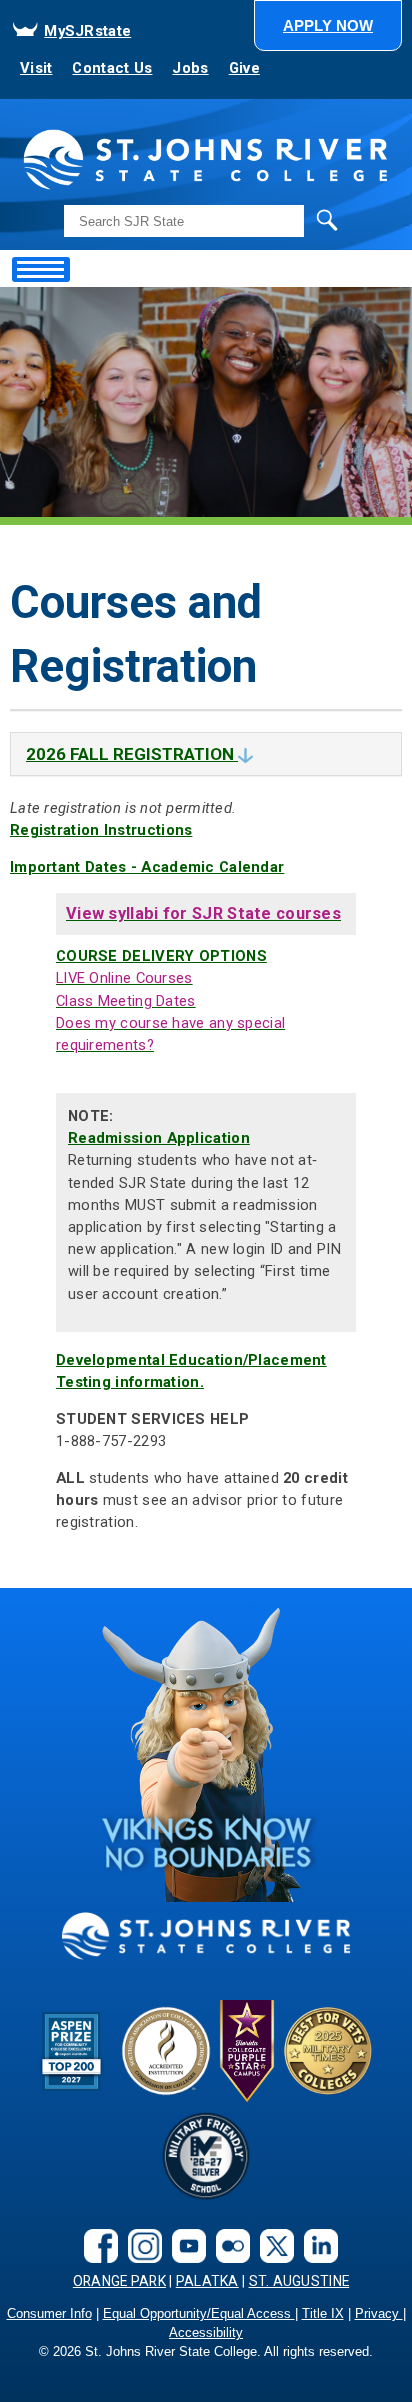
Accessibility (206, 2333)
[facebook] (96, 2244)
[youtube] (184, 2244)
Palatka (207, 2281)
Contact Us (112, 68)
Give (244, 68)
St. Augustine (299, 2281)
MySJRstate (87, 31)
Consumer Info (49, 2314)
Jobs (190, 68)
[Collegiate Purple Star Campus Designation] (247, 2050)
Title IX (323, 2314)
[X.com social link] (272, 2244)
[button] (328, 25)
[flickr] (228, 2244)
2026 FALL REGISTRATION (132, 754)
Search (286, 220)
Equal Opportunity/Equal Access (199, 2314)
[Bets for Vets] (328, 2050)
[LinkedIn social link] (316, 2244)
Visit (36, 68)
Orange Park (119, 2281)
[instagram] (140, 2244)
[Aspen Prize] (73, 2050)
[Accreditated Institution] (166, 2050)
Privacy (379, 2314)
